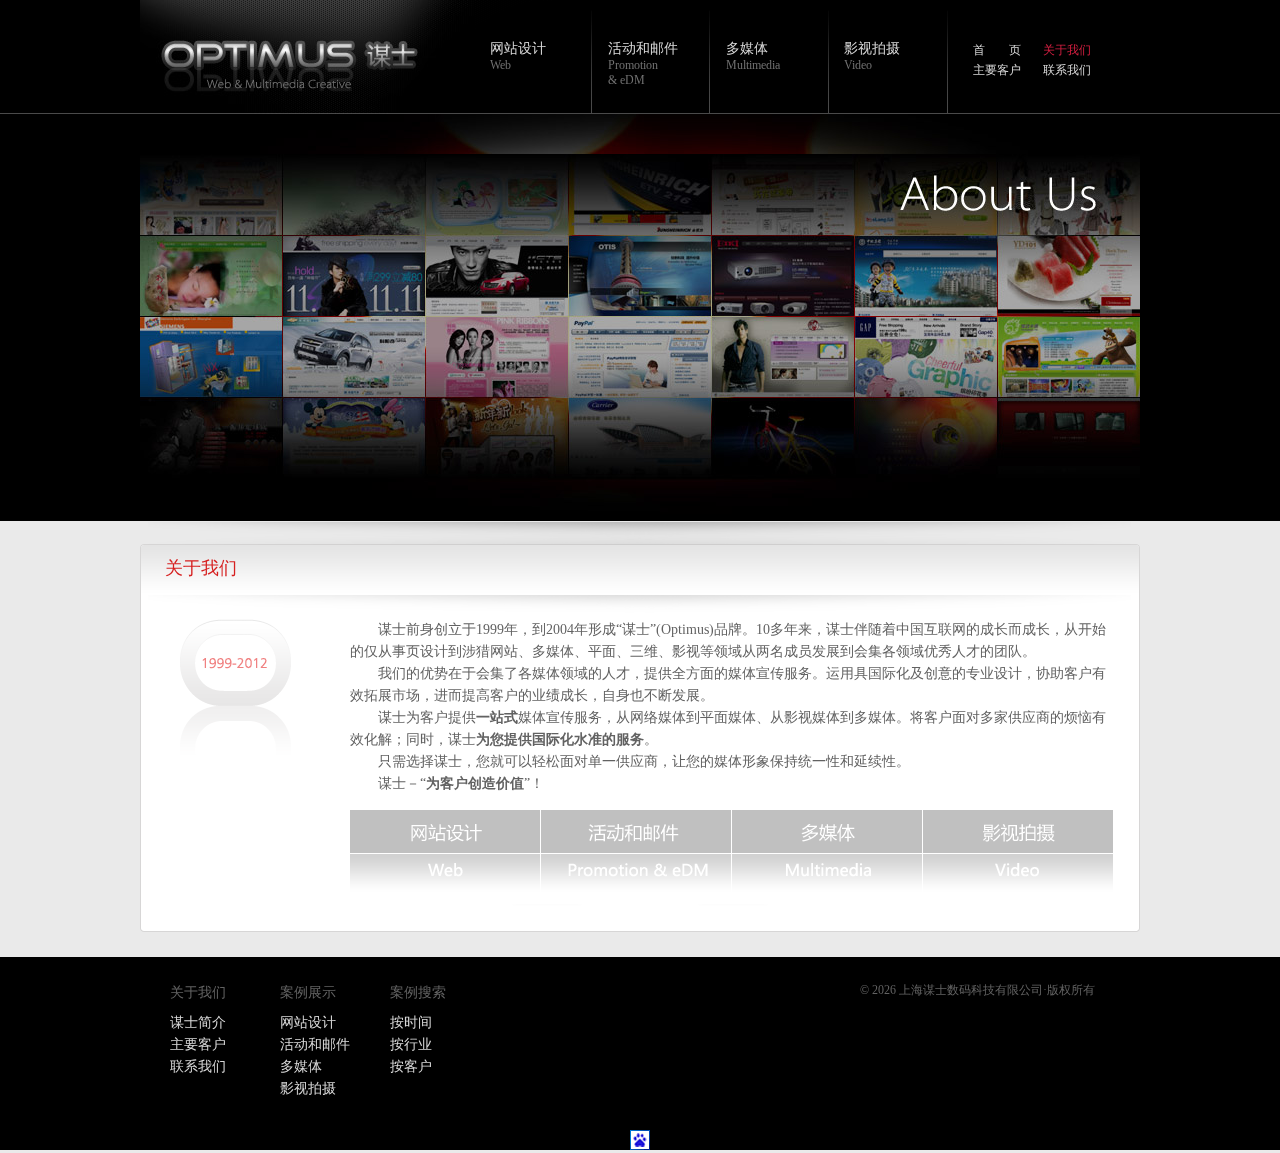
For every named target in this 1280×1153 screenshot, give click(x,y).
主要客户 (997, 70)
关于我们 (1067, 50)
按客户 (411, 1066)
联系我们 (1067, 70)
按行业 (411, 1044)
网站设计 (518, 48)
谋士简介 (198, 1022)
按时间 (411, 1022)
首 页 (997, 50)
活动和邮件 (643, 48)
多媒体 (747, 48)
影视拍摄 (872, 48)
